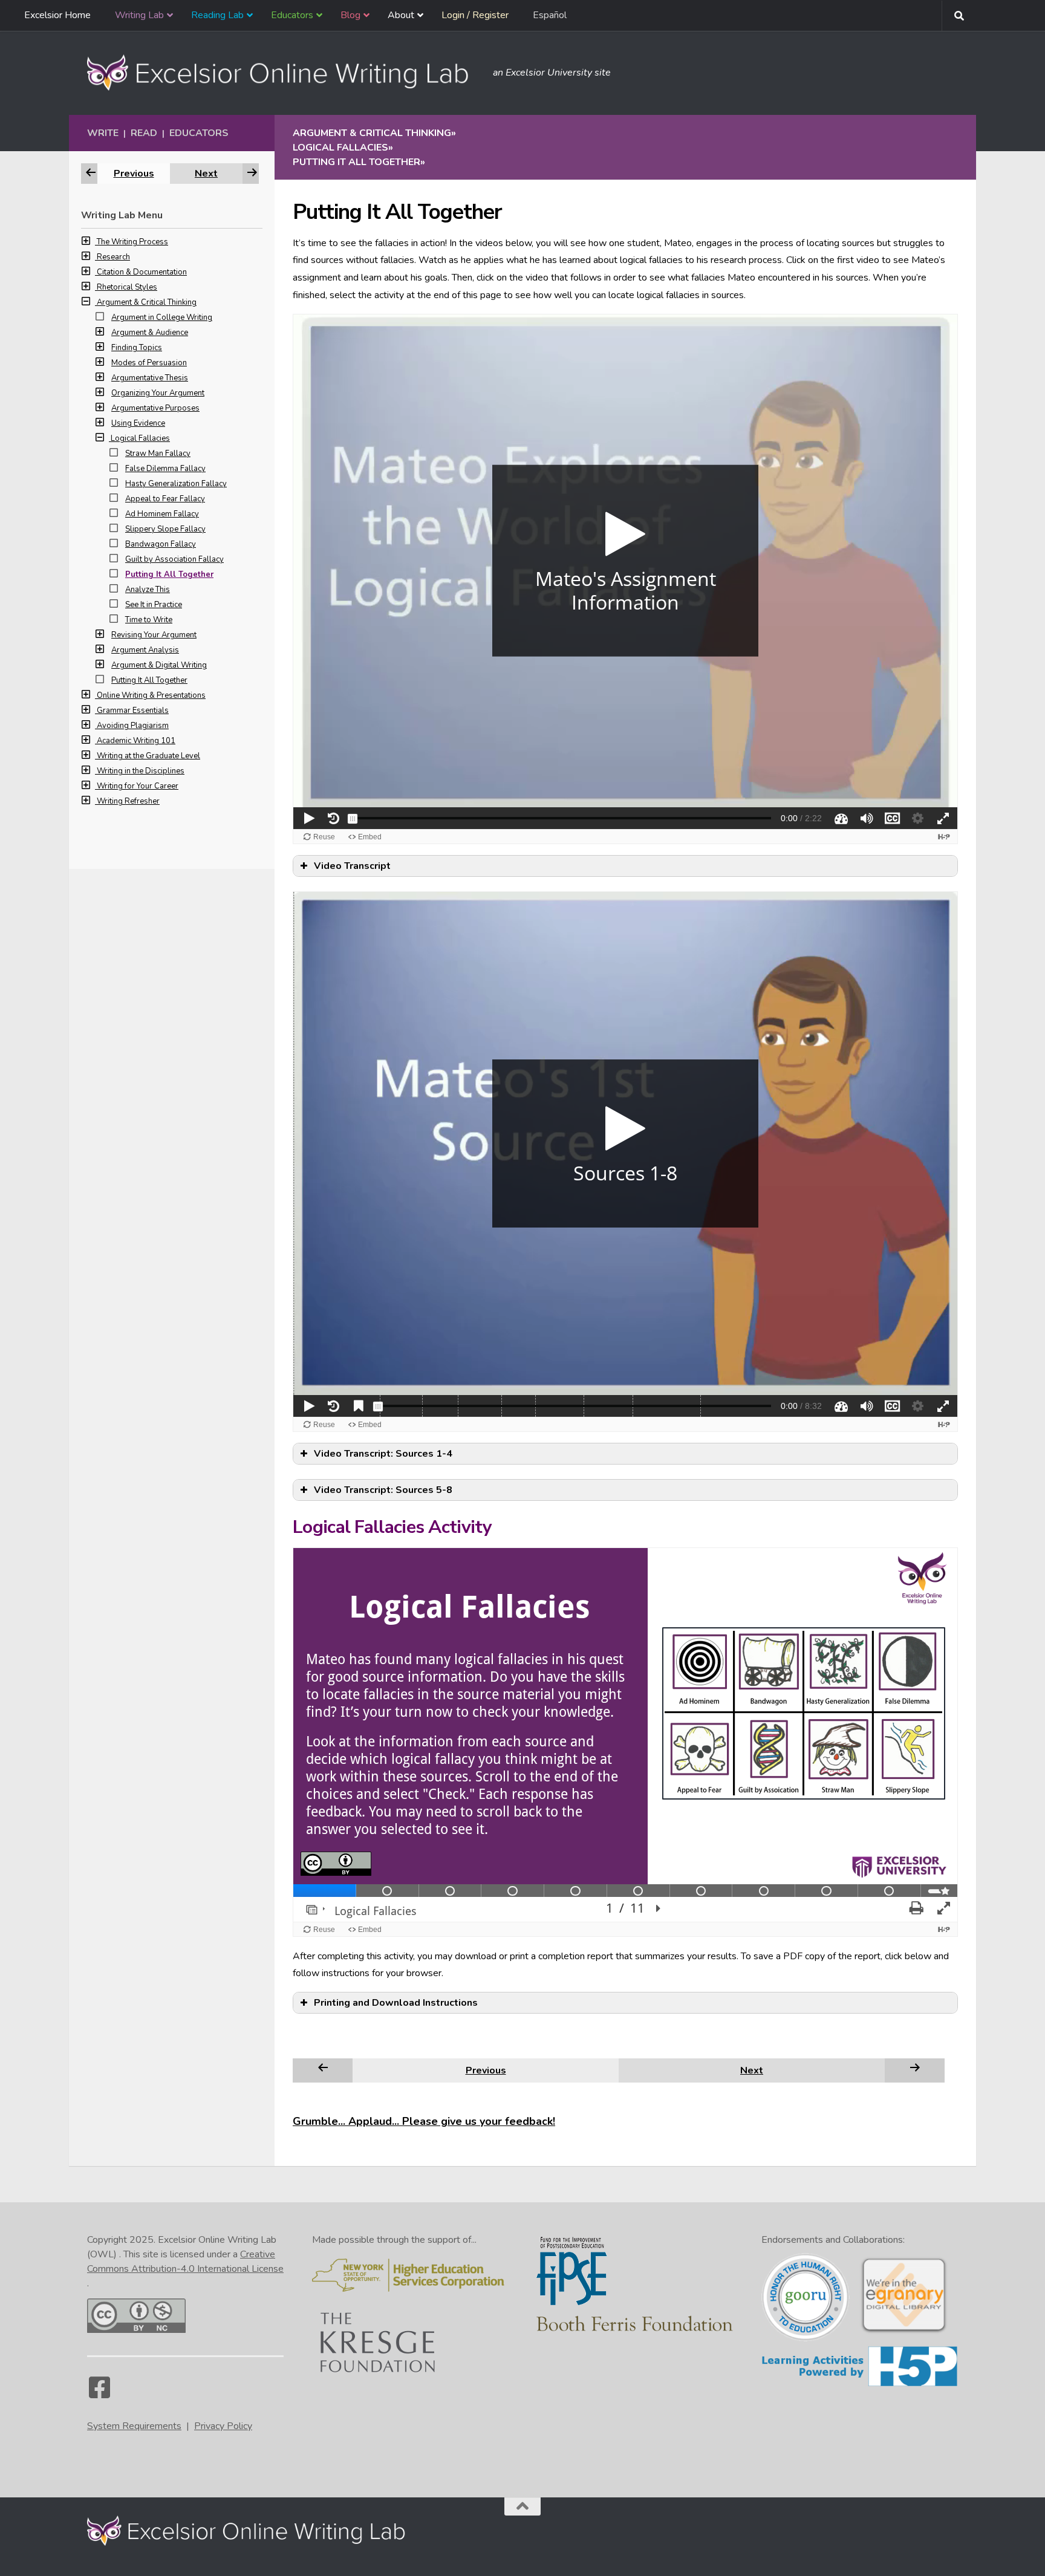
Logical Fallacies (140, 438)
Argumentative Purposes (155, 408)
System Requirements (134, 2426)
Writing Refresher (128, 801)
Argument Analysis (145, 650)
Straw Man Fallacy (158, 454)
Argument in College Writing (162, 317)
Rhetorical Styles (127, 287)
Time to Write (149, 620)
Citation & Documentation (142, 272)
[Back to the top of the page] (522, 2506)
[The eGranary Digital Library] (903, 2332)
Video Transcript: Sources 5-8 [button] (383, 1490)
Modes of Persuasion (149, 363)
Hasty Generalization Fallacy (176, 484)
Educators (199, 133)
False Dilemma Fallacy (165, 469)
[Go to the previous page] (323, 2070)
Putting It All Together (169, 574)
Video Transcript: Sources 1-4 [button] (383, 1454)
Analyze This (148, 590)
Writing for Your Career (138, 786)
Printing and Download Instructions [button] (396, 2003)
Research (113, 257)
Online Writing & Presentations (151, 695)
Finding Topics (137, 348)
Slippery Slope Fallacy (165, 529)
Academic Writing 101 (136, 741)
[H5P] (860, 2384)
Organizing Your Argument (158, 393)
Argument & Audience (150, 333)
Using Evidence (138, 423)
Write (103, 133)
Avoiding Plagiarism (133, 726)
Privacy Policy (223, 2426)
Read (144, 133)
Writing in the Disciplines (141, 771)
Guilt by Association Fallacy (174, 559)
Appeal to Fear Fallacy (165, 499)
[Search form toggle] (959, 16)
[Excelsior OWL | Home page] (284, 73)
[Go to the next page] (915, 2070)
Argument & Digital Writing (159, 665)
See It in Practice (154, 605)
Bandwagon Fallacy (161, 544)
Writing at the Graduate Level (148, 756)
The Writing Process (132, 242)
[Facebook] (99, 2393)
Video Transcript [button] (352, 866)
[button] (89, 242)
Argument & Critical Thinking (147, 302)
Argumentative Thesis (150, 378)
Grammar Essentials (133, 711)
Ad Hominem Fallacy (162, 514)
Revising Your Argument (154, 635)
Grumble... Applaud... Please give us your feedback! (424, 2121)
